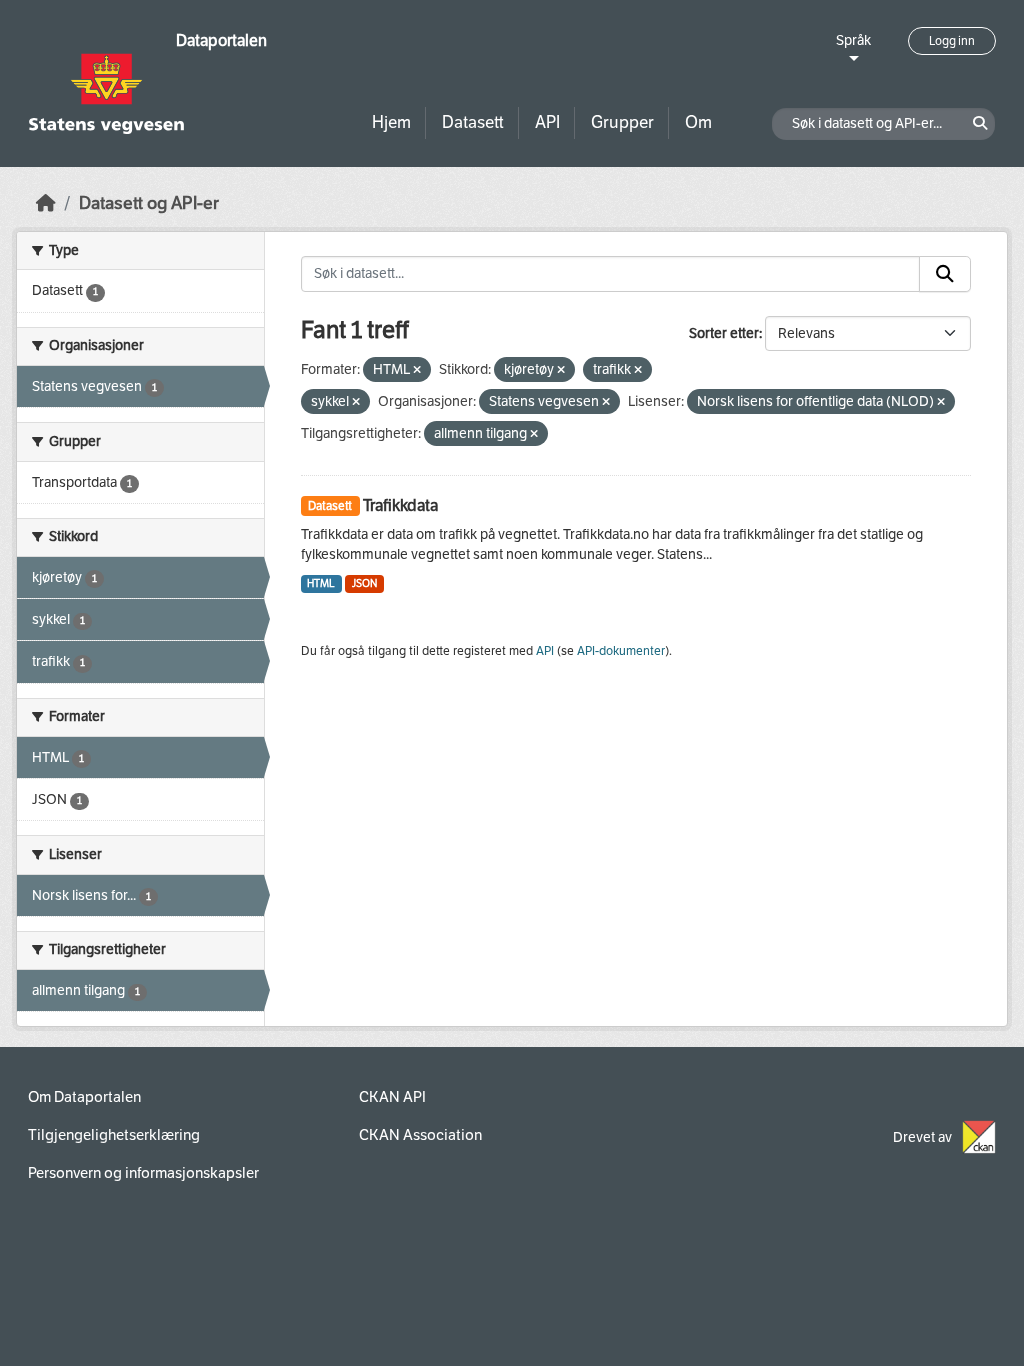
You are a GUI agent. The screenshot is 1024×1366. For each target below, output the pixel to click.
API (547, 122)
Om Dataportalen (84, 1097)
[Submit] (945, 274)
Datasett (473, 122)
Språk (853, 40)
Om (698, 122)
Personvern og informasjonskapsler (143, 1173)
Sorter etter (724, 333)
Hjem (391, 122)
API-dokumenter (621, 651)
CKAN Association (420, 1135)
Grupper (622, 122)
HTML (321, 583)
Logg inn (952, 41)
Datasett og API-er (149, 203)
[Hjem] (46, 203)
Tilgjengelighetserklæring (114, 1135)
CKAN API (392, 1097)
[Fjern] (417, 370)
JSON (364, 583)
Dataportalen (221, 40)
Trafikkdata (400, 505)
